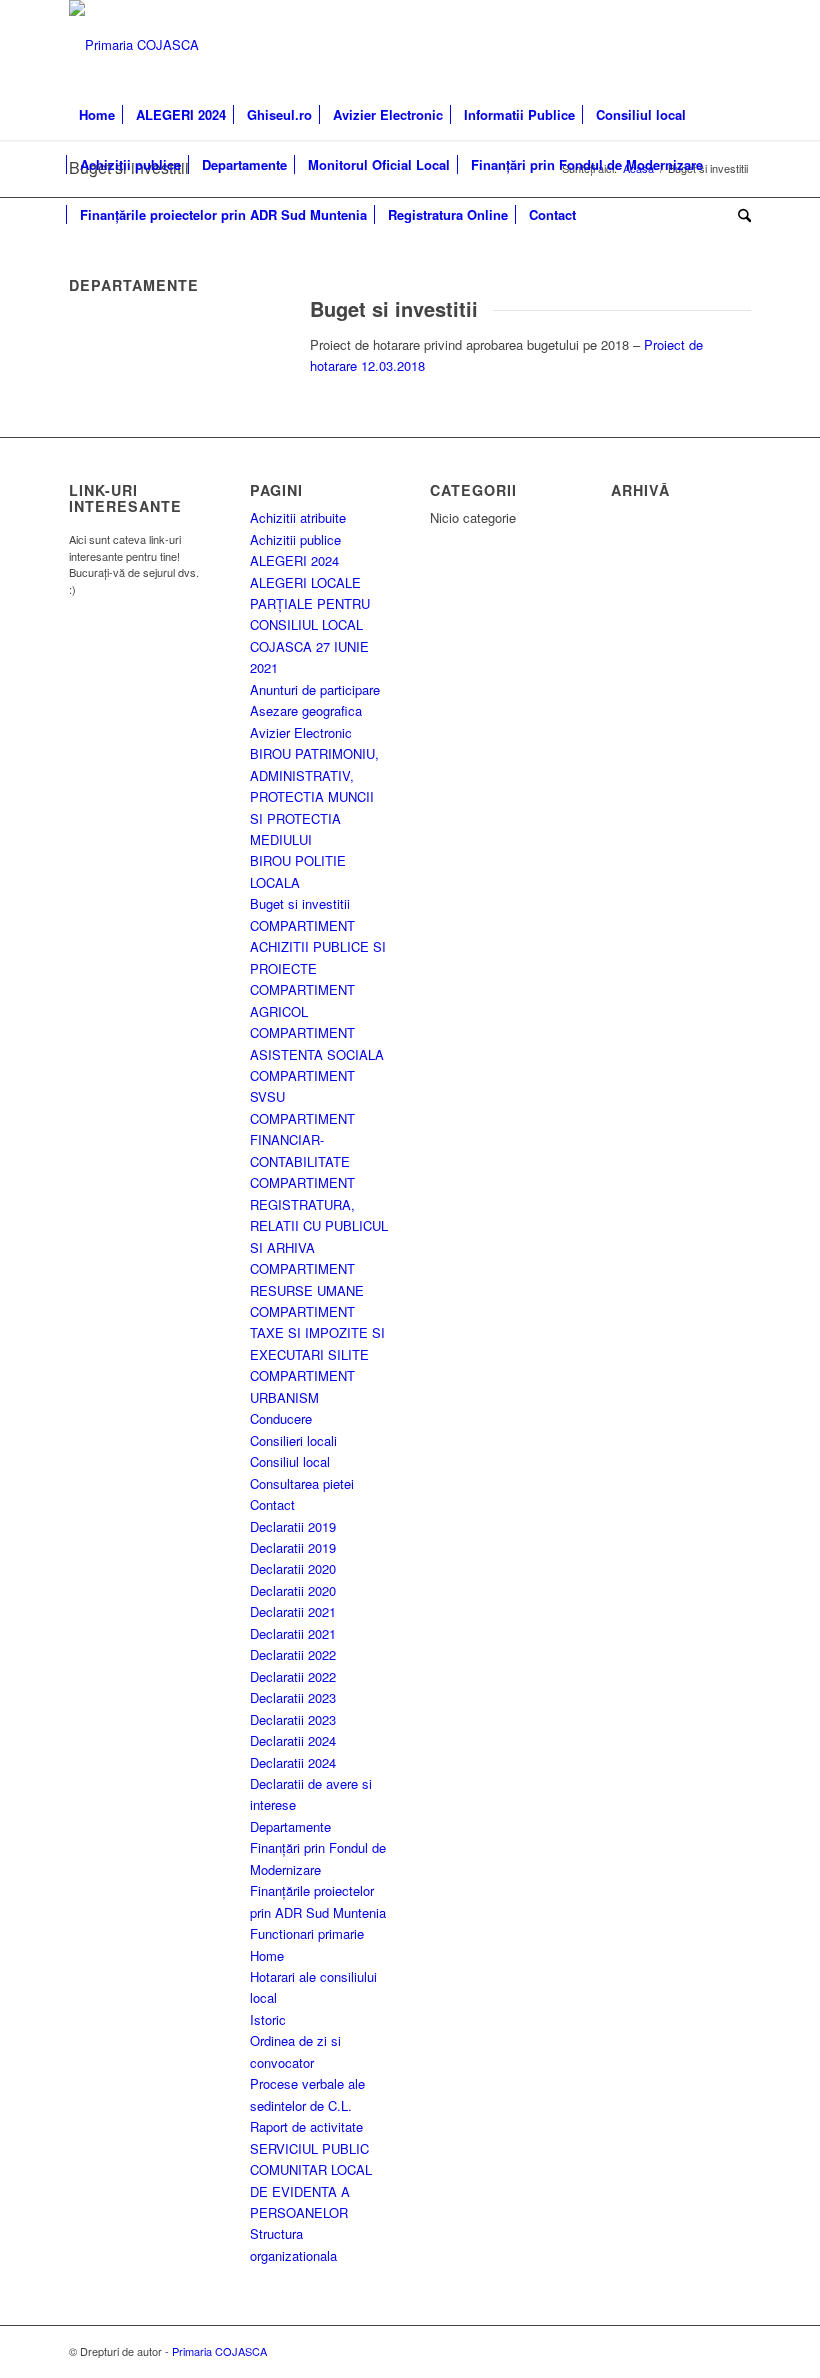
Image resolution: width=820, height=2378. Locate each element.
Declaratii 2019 (293, 1526)
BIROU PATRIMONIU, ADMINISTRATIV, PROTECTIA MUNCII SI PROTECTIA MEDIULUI (314, 796)
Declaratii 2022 (293, 1654)
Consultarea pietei (302, 1483)
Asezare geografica (306, 710)
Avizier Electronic (301, 732)
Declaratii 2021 (293, 1611)
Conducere (281, 1418)
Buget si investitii (300, 903)
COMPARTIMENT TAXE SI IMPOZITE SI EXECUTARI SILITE (317, 1333)
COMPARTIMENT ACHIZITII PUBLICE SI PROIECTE (318, 947)
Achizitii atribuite (298, 517)
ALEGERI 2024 (294, 560)
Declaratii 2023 (293, 1697)
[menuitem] (97, 115)
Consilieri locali (293, 1440)
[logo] (134, 45)
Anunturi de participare (315, 689)
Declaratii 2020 (293, 1568)
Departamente (290, 1826)
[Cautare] (739, 215)
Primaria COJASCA (219, 2351)
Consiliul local (290, 1461)
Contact (272, 1504)
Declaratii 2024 (293, 1740)
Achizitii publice (295, 539)
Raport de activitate (306, 2126)
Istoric (268, 2019)
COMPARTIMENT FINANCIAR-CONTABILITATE (302, 1140)
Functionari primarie (307, 1933)
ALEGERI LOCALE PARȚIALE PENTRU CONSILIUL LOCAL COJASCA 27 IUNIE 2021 (310, 625)
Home (267, 1955)
